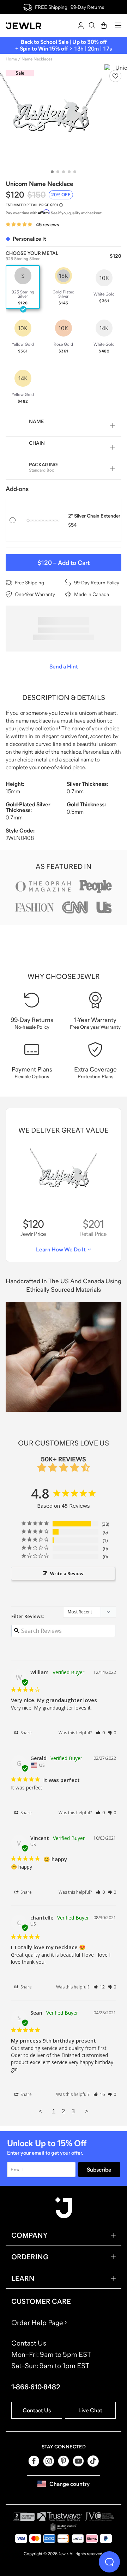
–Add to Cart (64, 563)
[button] (100, 1733)
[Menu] (118, 25)
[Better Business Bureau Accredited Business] (24, 2517)
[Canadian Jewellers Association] (64, 2527)
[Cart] (104, 25)
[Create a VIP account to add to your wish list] (115, 76)
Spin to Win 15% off (44, 48)
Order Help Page (37, 2323)
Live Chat (90, 2410)
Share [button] (26, 1733)
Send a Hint (64, 666)
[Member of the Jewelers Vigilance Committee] (99, 2517)
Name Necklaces (37, 59)
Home (11, 59)
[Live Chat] (109, 2562)
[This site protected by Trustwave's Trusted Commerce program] (60, 2517)
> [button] (87, 2111)
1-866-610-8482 (36, 2387)
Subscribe (99, 2169)
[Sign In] (81, 25)
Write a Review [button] (67, 1573)
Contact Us (37, 2410)
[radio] (23, 287)
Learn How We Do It (61, 1249)
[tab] (52, 172)
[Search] (92, 25)
